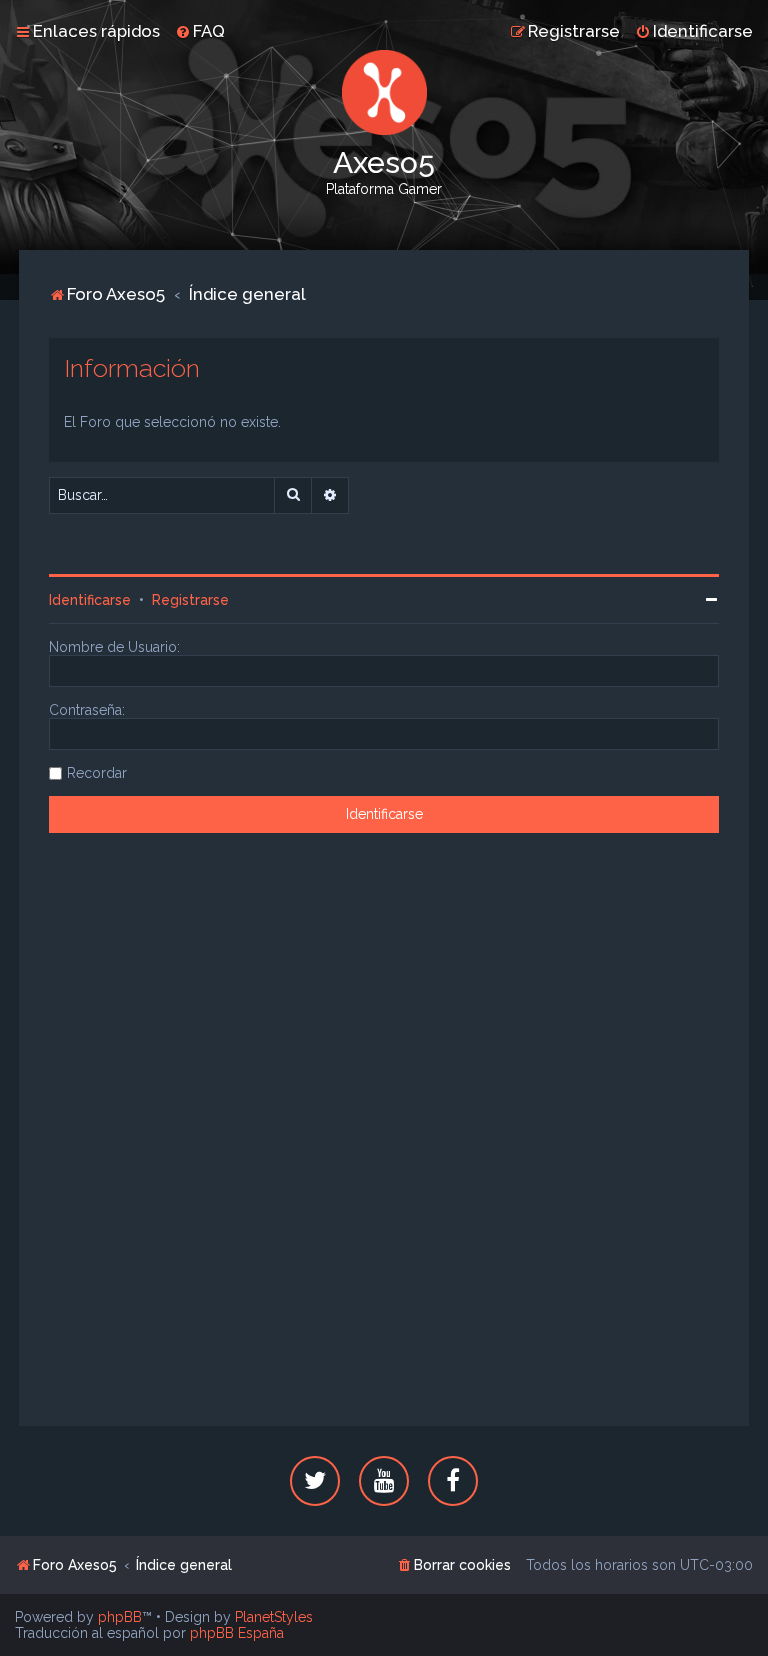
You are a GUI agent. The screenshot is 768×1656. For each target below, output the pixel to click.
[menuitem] (200, 31)
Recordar (97, 773)
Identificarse (90, 600)
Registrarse (190, 600)
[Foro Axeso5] (384, 92)
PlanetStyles (274, 1617)
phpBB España (237, 1633)
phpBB (120, 1617)
